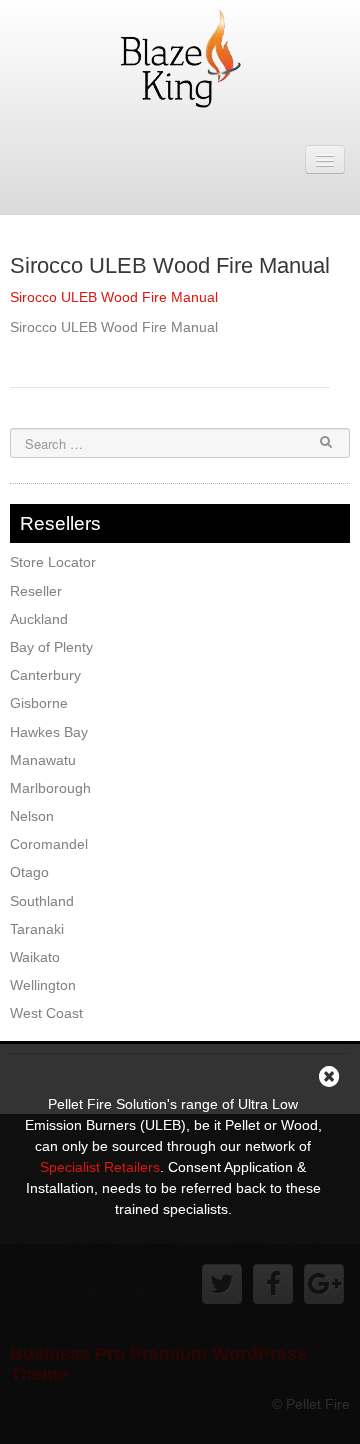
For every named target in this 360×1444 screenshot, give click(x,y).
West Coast (46, 1013)
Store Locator (53, 562)
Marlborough (50, 788)
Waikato (35, 957)
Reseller (36, 591)
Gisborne (39, 703)
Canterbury (45, 675)
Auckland (39, 619)
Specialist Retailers (100, 1167)
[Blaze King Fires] (180, 56)
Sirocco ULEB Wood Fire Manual (170, 265)
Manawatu (43, 760)
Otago (29, 872)
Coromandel (49, 844)
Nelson (32, 816)
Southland (42, 901)
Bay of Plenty (51, 647)
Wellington (43, 985)
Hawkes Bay (49, 732)
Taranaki (37, 929)
